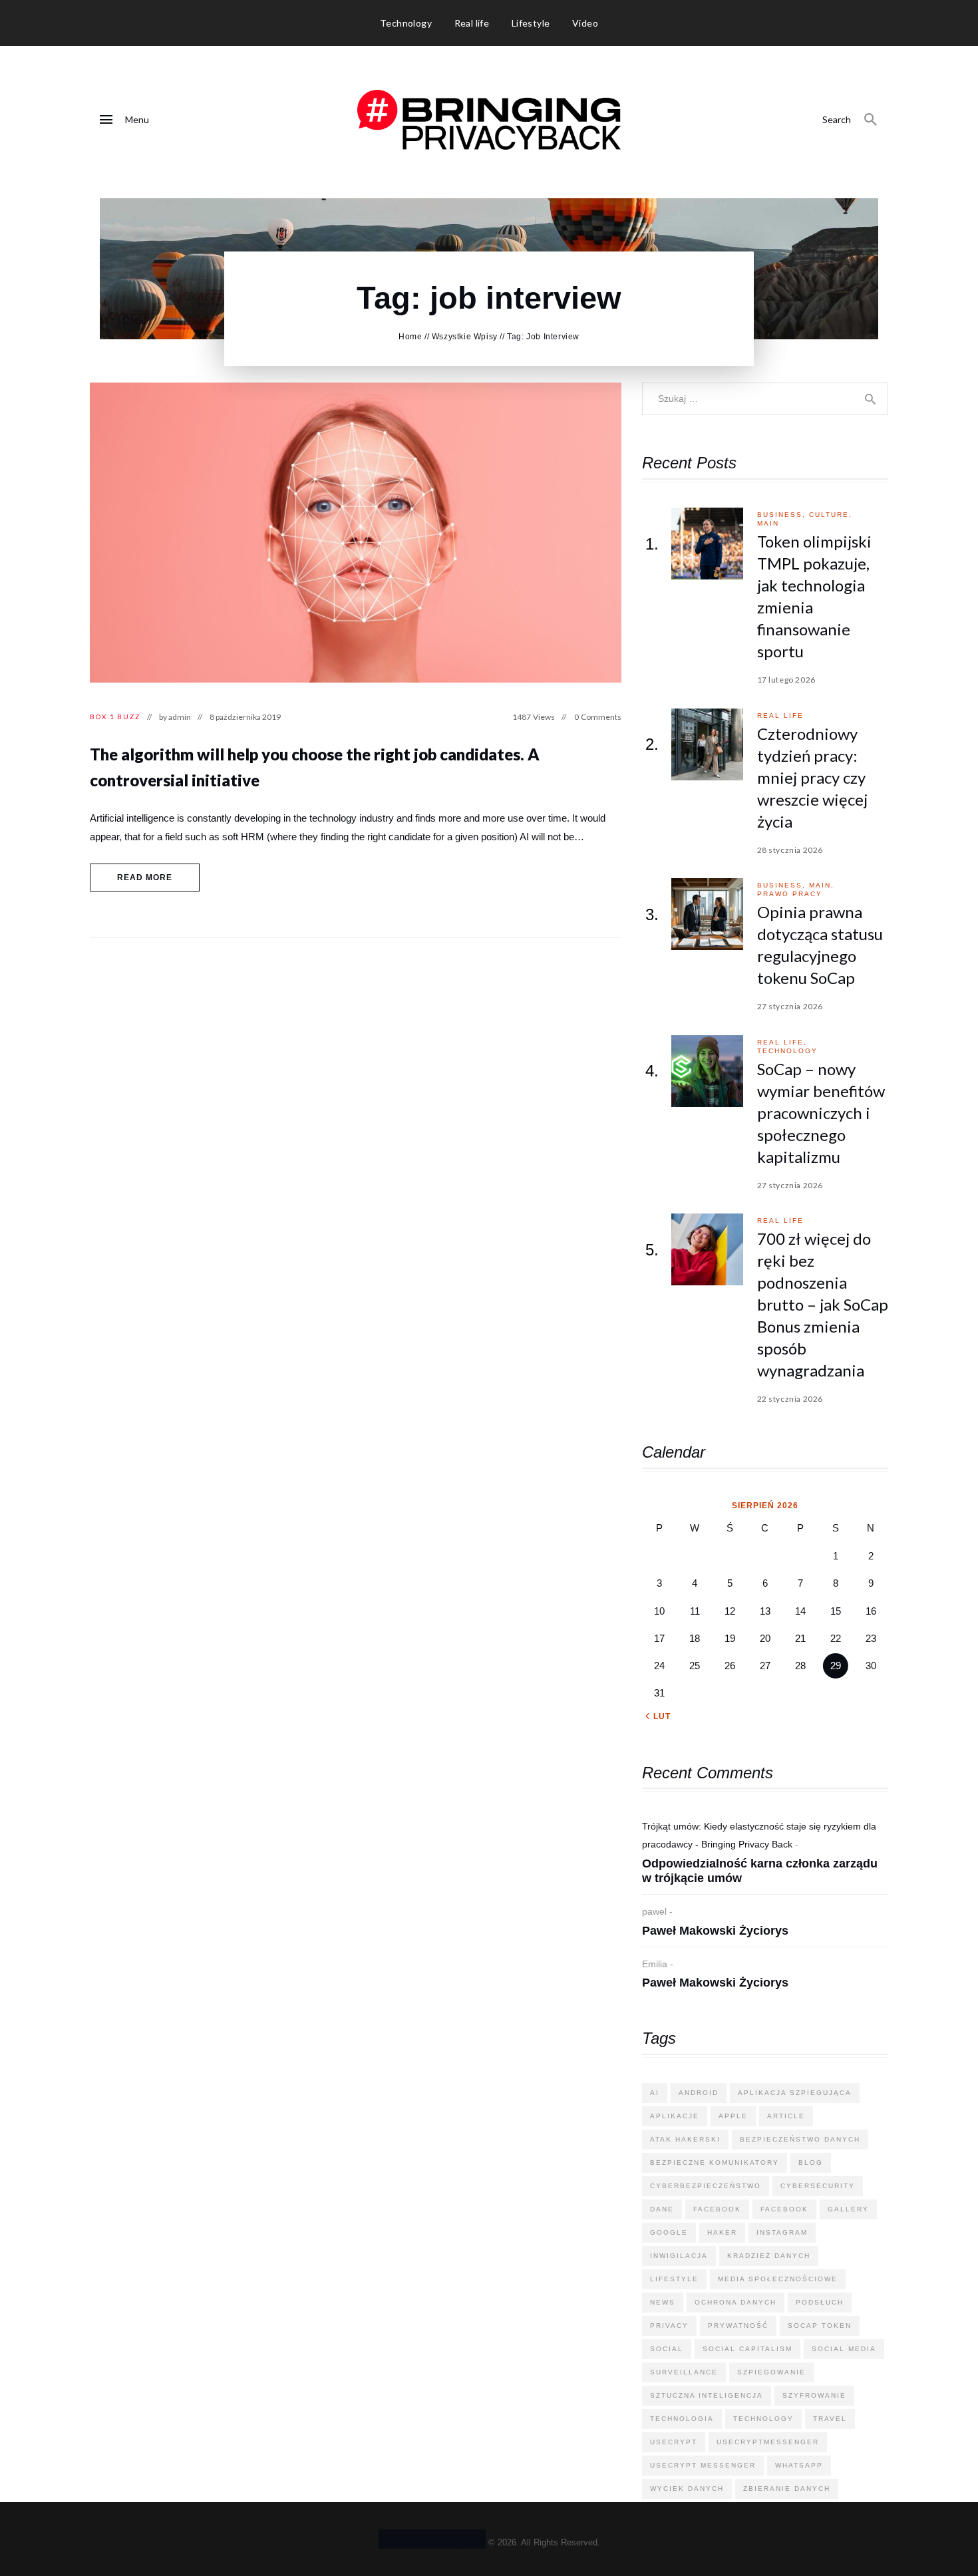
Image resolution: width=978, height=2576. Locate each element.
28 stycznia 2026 (790, 850)
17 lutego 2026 (786, 680)
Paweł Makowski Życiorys (715, 1931)
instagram (782, 2232)
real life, (782, 1042)
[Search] (871, 120)
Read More (145, 878)
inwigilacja (679, 2256)
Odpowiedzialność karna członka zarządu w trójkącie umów (760, 1871)
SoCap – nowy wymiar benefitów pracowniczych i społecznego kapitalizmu (821, 1113)
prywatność (738, 2326)
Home (410, 337)
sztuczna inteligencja (707, 2395)
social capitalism (747, 2349)
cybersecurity (818, 2186)
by (175, 717)
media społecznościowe (778, 2279)
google (669, 2232)
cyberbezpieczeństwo (706, 2186)
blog (811, 2163)
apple (733, 2116)
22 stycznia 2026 (790, 1399)
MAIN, (822, 885)
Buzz (129, 717)
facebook (717, 2209)
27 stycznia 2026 (790, 1006)
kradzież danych (769, 2256)
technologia (682, 2419)
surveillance (684, 2372)
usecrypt (674, 2442)
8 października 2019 (245, 717)
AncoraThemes (432, 2539)
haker (722, 2232)
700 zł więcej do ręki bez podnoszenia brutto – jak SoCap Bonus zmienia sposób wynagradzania (823, 1304)
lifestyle (674, 2279)
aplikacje (675, 2116)
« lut (658, 1716)
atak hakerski (685, 2139)
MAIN (768, 523)
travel (830, 2419)
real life (780, 716)
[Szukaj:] (765, 398)
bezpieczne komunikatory (715, 2163)
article (786, 2116)
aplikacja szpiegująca (795, 2093)
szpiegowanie (771, 2372)
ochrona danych (735, 2302)
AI (655, 2093)
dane (662, 2209)
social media (844, 2349)
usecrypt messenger (703, 2465)
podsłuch (820, 2302)
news (663, 2302)
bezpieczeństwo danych (800, 2139)
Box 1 (102, 717)
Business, (783, 515)
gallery (848, 2209)
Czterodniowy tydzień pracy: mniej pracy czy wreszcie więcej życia (812, 777)
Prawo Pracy (790, 894)
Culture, (831, 515)
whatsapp (799, 2465)
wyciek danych (687, 2489)
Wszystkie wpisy (465, 337)
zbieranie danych (787, 2489)
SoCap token (820, 2326)
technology (787, 1051)
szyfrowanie (814, 2395)
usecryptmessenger (768, 2442)
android (699, 2093)
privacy (669, 2326)
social (667, 2349)
